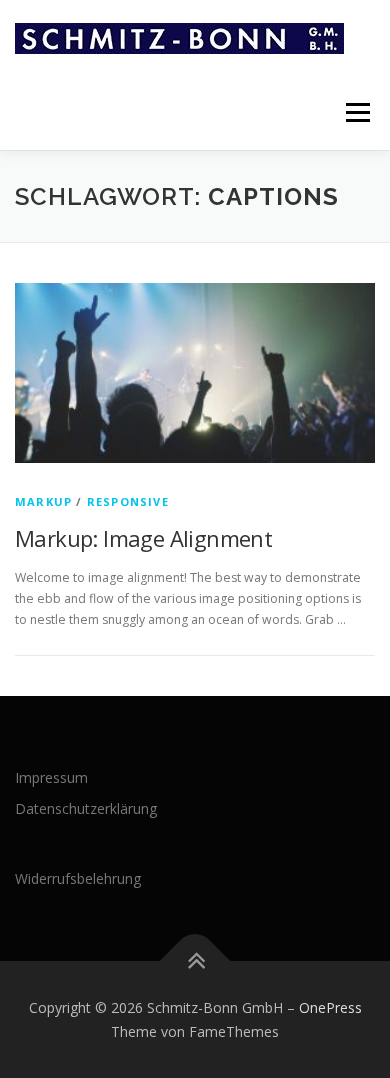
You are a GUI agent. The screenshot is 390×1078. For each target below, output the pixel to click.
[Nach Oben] (195, 960)
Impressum (51, 777)
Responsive (128, 501)
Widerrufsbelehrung (78, 878)
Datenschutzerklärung (86, 808)
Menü (356, 112)
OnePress (330, 1007)
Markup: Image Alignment (143, 538)
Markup (43, 501)
